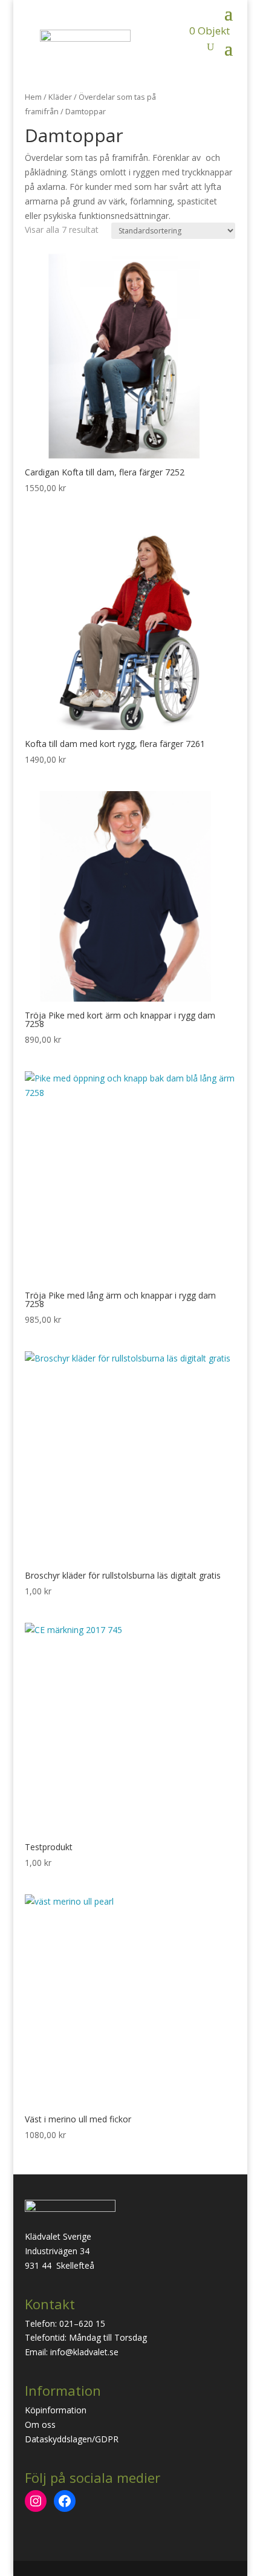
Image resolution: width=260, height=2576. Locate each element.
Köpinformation (56, 2410)
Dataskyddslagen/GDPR (72, 2439)
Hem (33, 97)
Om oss (40, 2424)
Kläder (60, 97)
